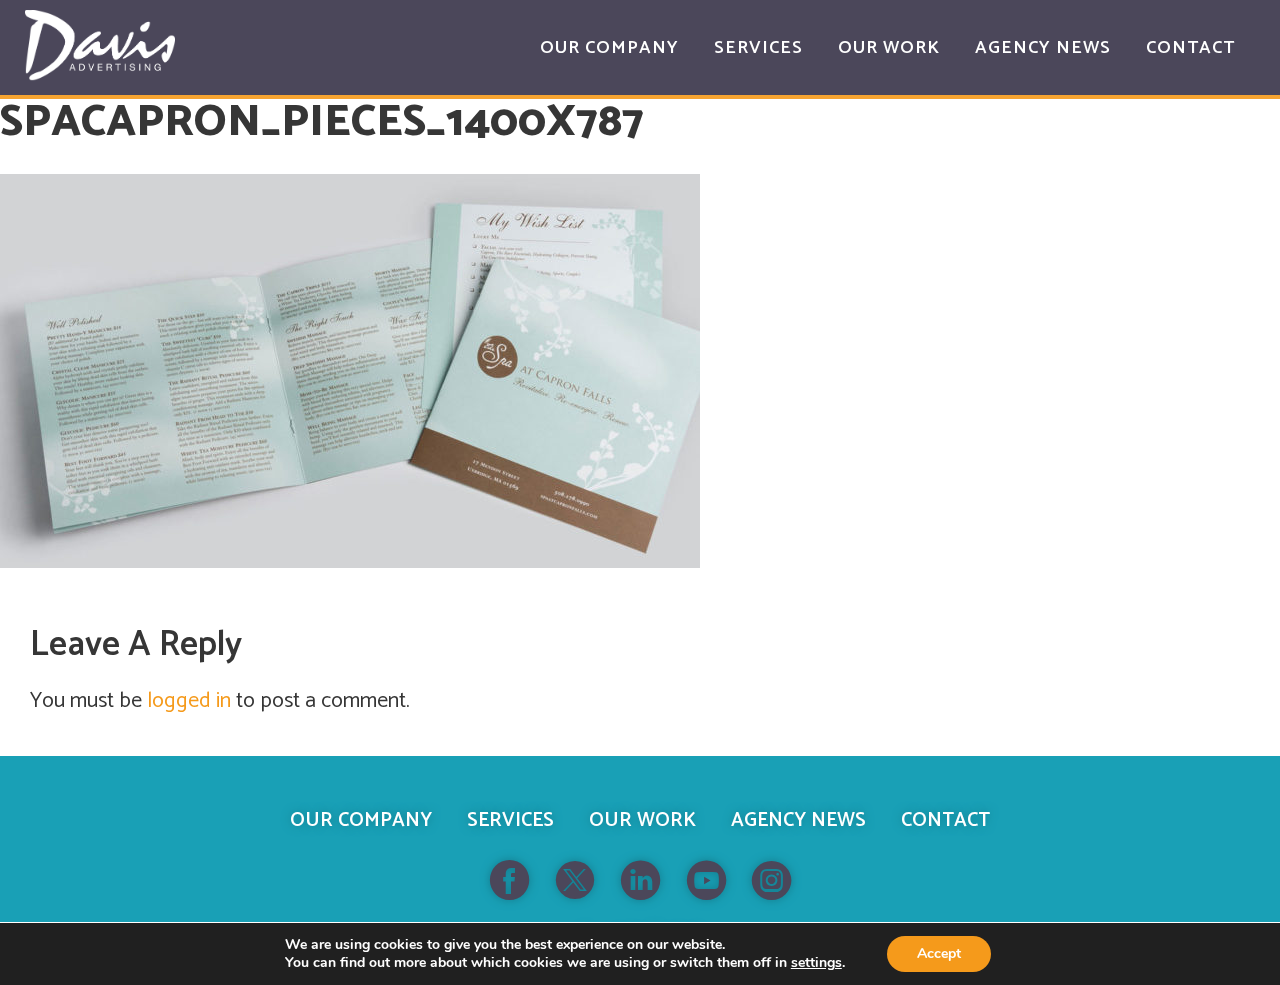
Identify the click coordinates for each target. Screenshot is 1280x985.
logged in (189, 701)
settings (816, 963)
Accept (939, 953)
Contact (945, 820)
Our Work (642, 820)
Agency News (798, 820)
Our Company (361, 820)
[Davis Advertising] (100, 45)
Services (510, 820)
